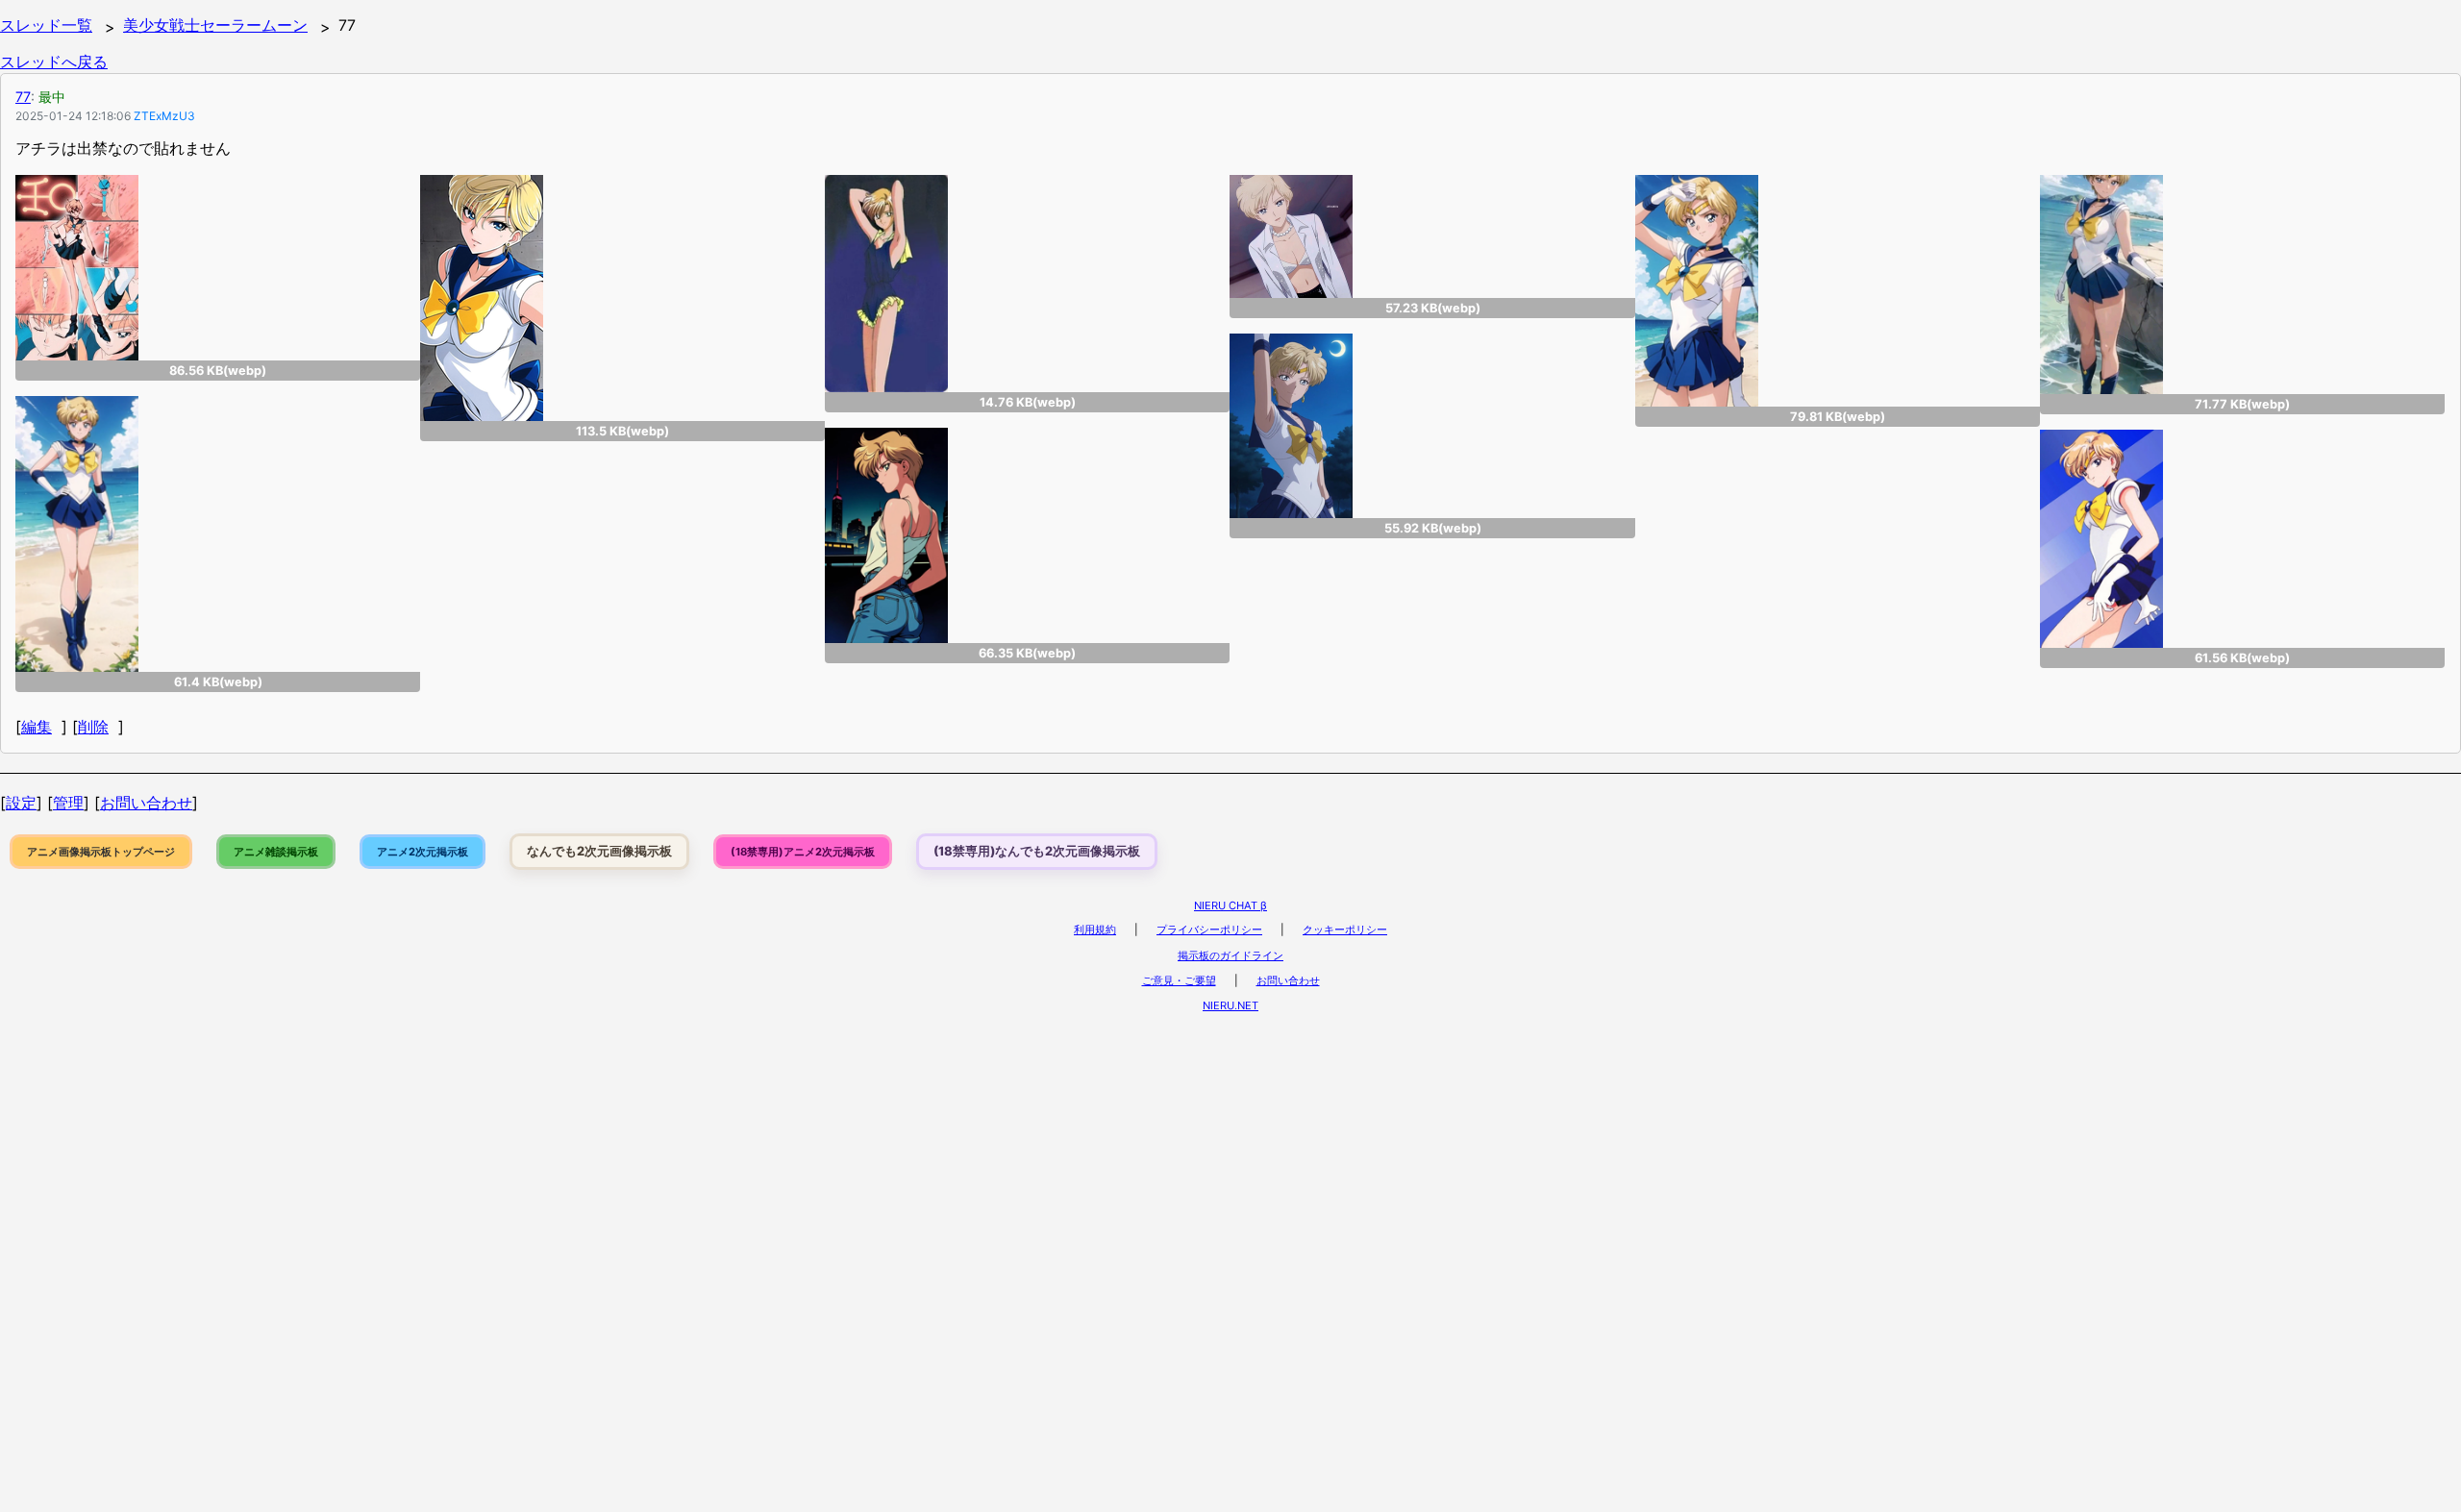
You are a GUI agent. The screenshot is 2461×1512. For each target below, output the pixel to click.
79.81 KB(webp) (1838, 417)
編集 (37, 727)
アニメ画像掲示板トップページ (101, 852)
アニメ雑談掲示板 (276, 852)
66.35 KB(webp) (1027, 653)
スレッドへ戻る (54, 62)
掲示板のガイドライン (1230, 955)
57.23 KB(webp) (1433, 308)
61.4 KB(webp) (218, 682)
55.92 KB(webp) (1433, 528)
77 (23, 97)
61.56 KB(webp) (2242, 658)
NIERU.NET (1230, 1005)
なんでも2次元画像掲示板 (599, 851)
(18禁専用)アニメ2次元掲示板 (803, 852)
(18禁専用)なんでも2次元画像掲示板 (1037, 851)
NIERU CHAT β (1230, 905)
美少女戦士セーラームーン (215, 25)
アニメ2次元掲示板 (423, 852)
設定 (21, 803)
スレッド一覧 (46, 25)
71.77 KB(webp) (2242, 404)
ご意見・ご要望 (1179, 980)
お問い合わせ (146, 803)
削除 (93, 727)
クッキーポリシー (1345, 930)
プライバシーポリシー (1209, 930)
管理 (68, 803)
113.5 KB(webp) (622, 431)
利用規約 (1095, 930)
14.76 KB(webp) (1028, 402)
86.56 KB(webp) (218, 371)
